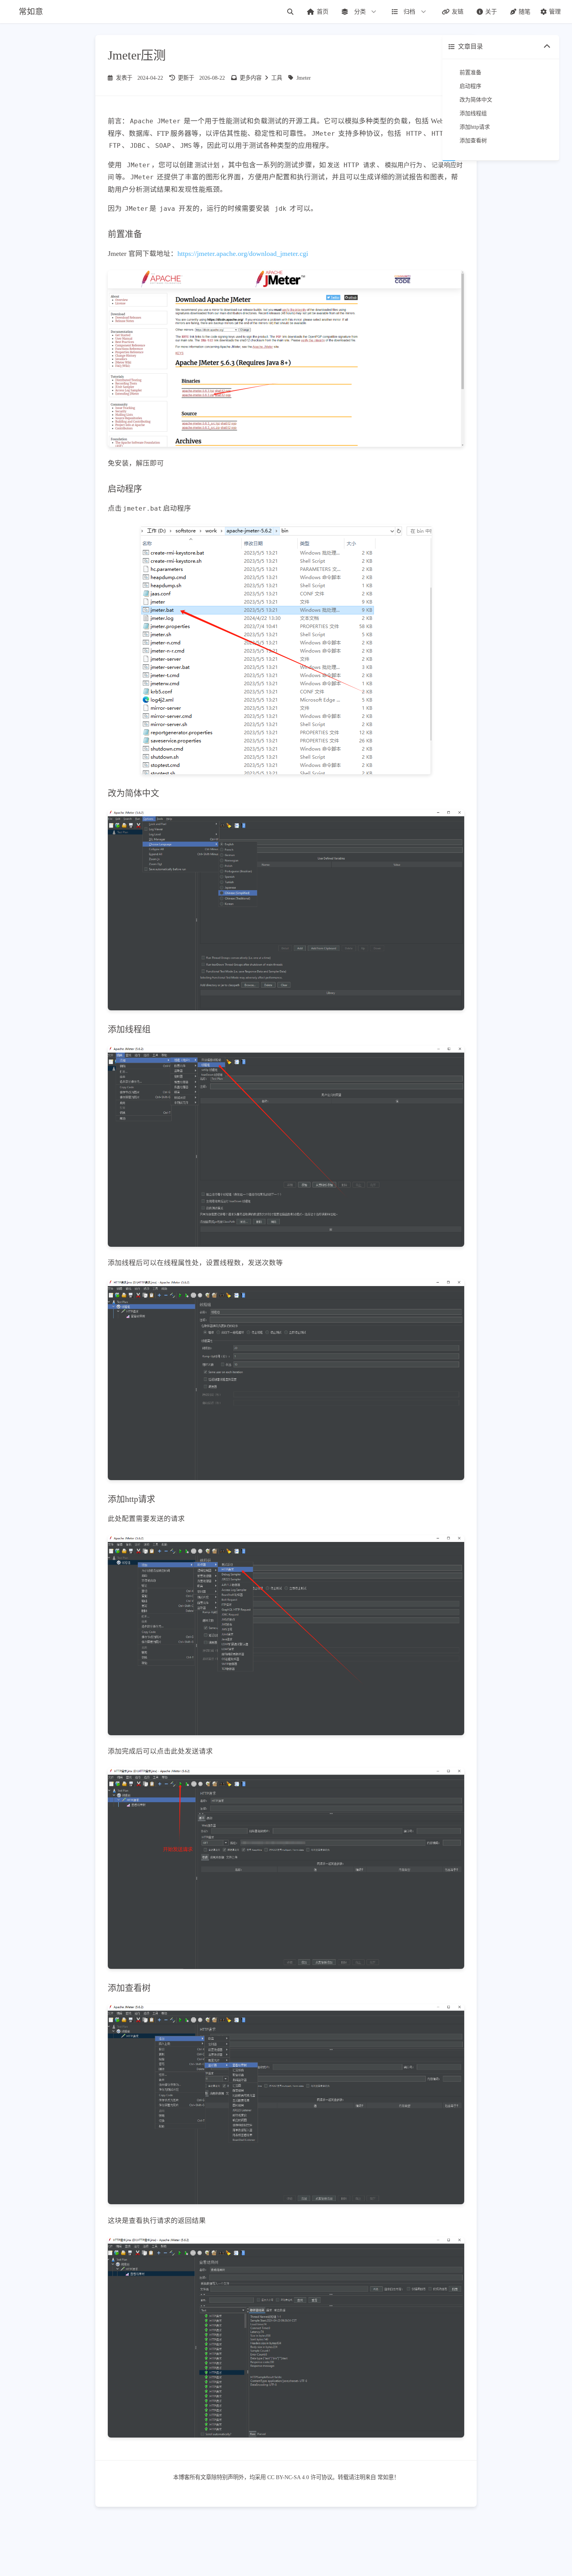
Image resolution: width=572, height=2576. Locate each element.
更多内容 (251, 78)
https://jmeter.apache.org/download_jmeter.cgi (243, 254)
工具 (277, 78)
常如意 (386, 2477)
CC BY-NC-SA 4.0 (288, 2477)
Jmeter (304, 78)
